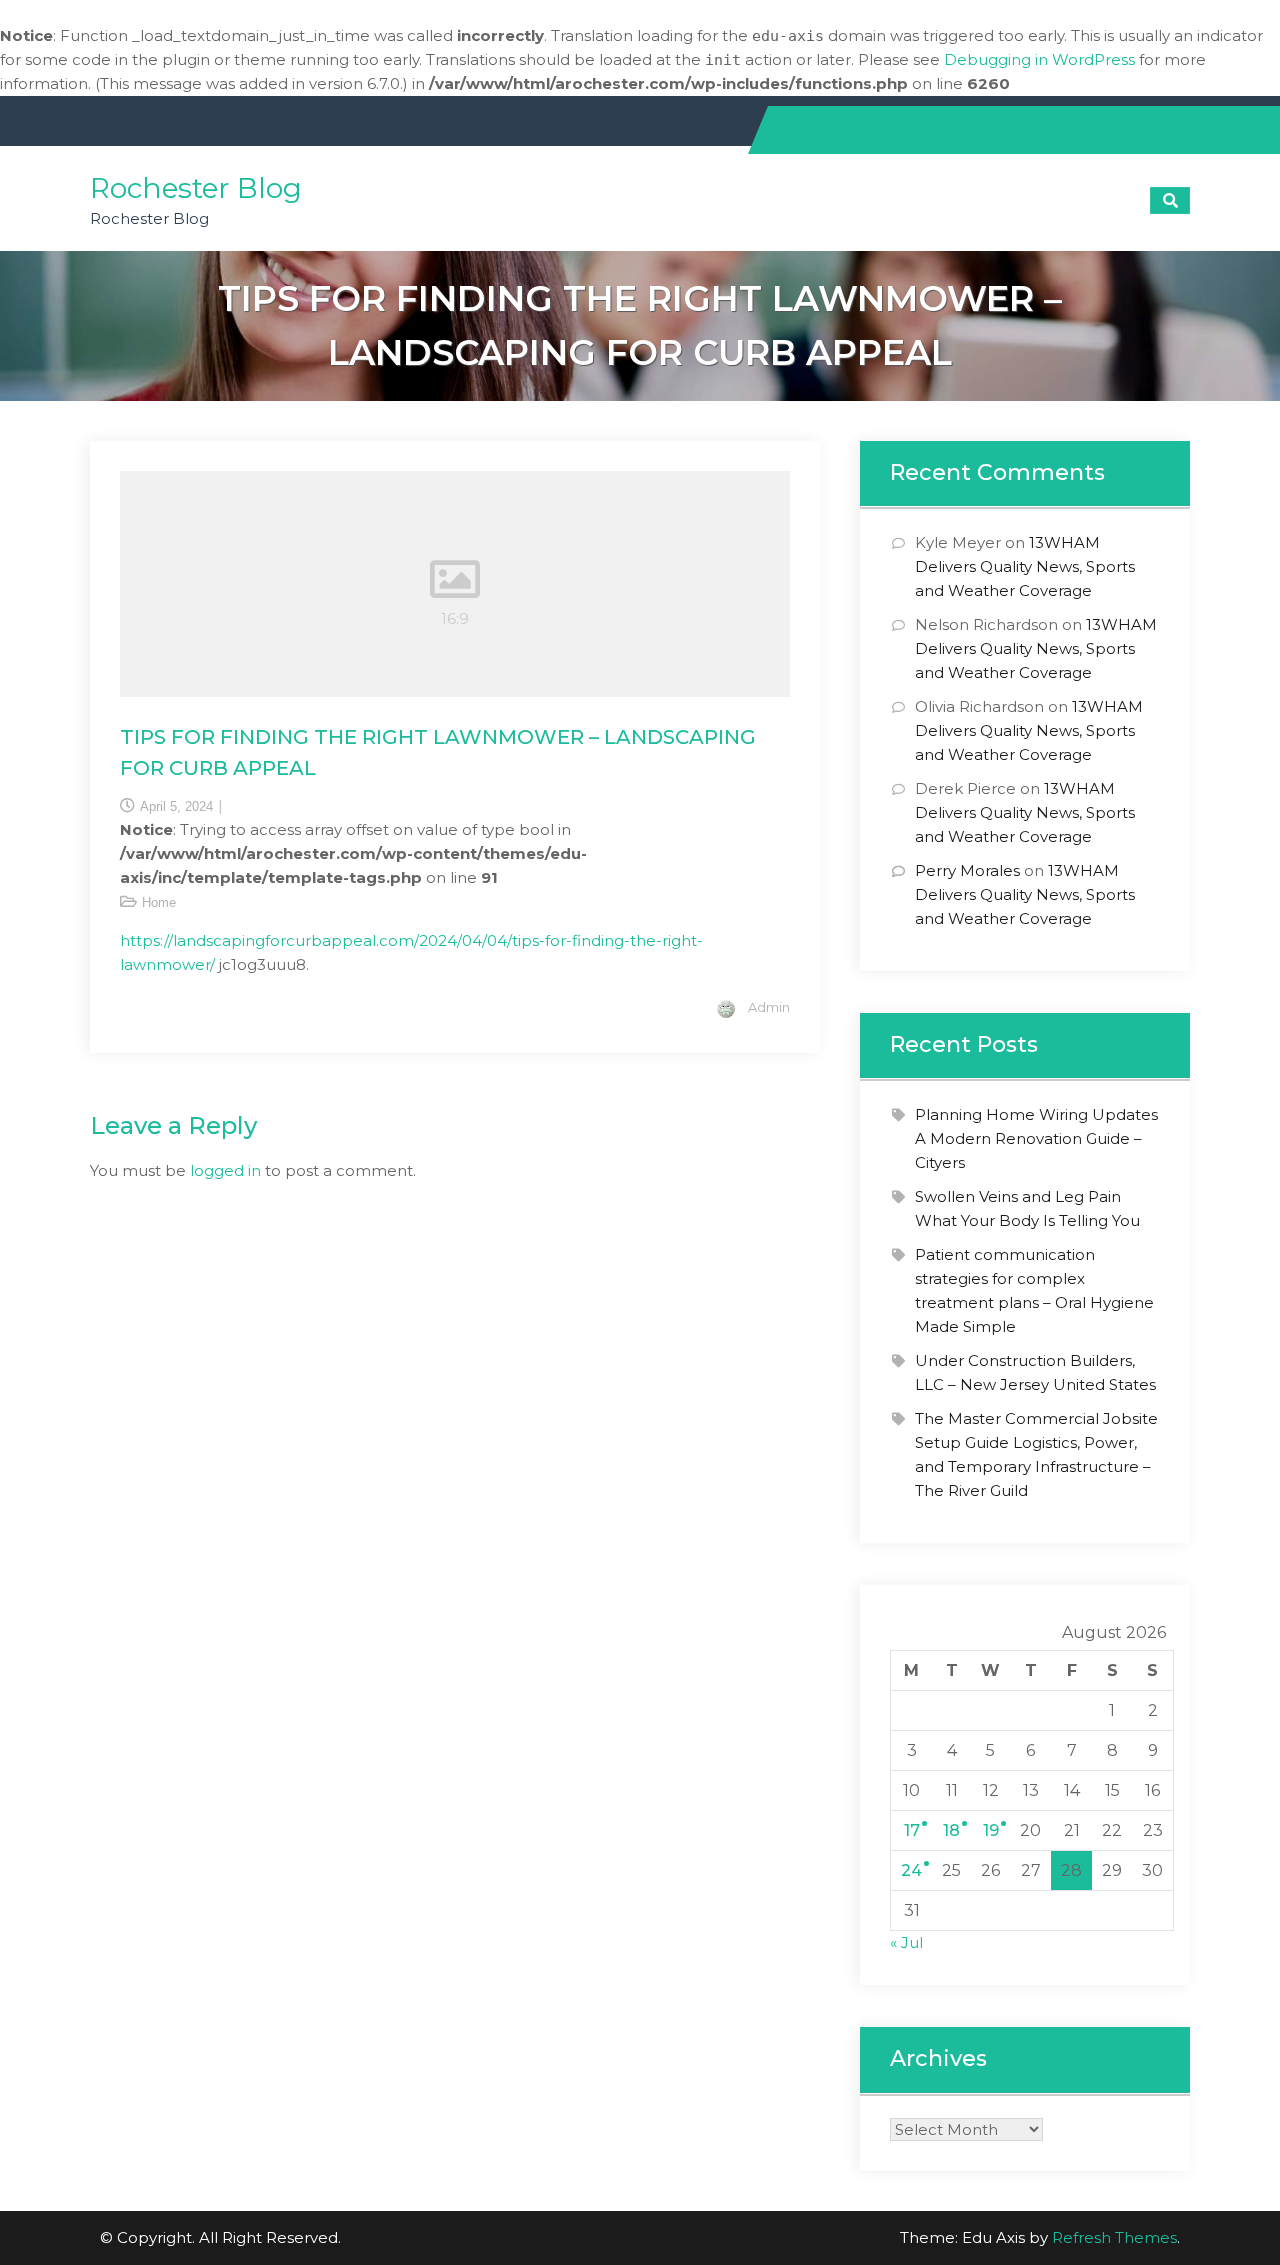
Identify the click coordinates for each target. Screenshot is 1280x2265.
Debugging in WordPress (1039, 59)
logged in (225, 1170)
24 (911, 1870)
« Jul (906, 1942)
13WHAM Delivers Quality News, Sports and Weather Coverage (1025, 566)
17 (912, 1830)
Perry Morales (967, 870)
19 (991, 1830)
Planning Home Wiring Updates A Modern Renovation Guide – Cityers (1036, 1138)
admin (769, 1007)
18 (951, 1830)
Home (159, 902)
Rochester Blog (196, 188)
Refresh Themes (1114, 2237)
